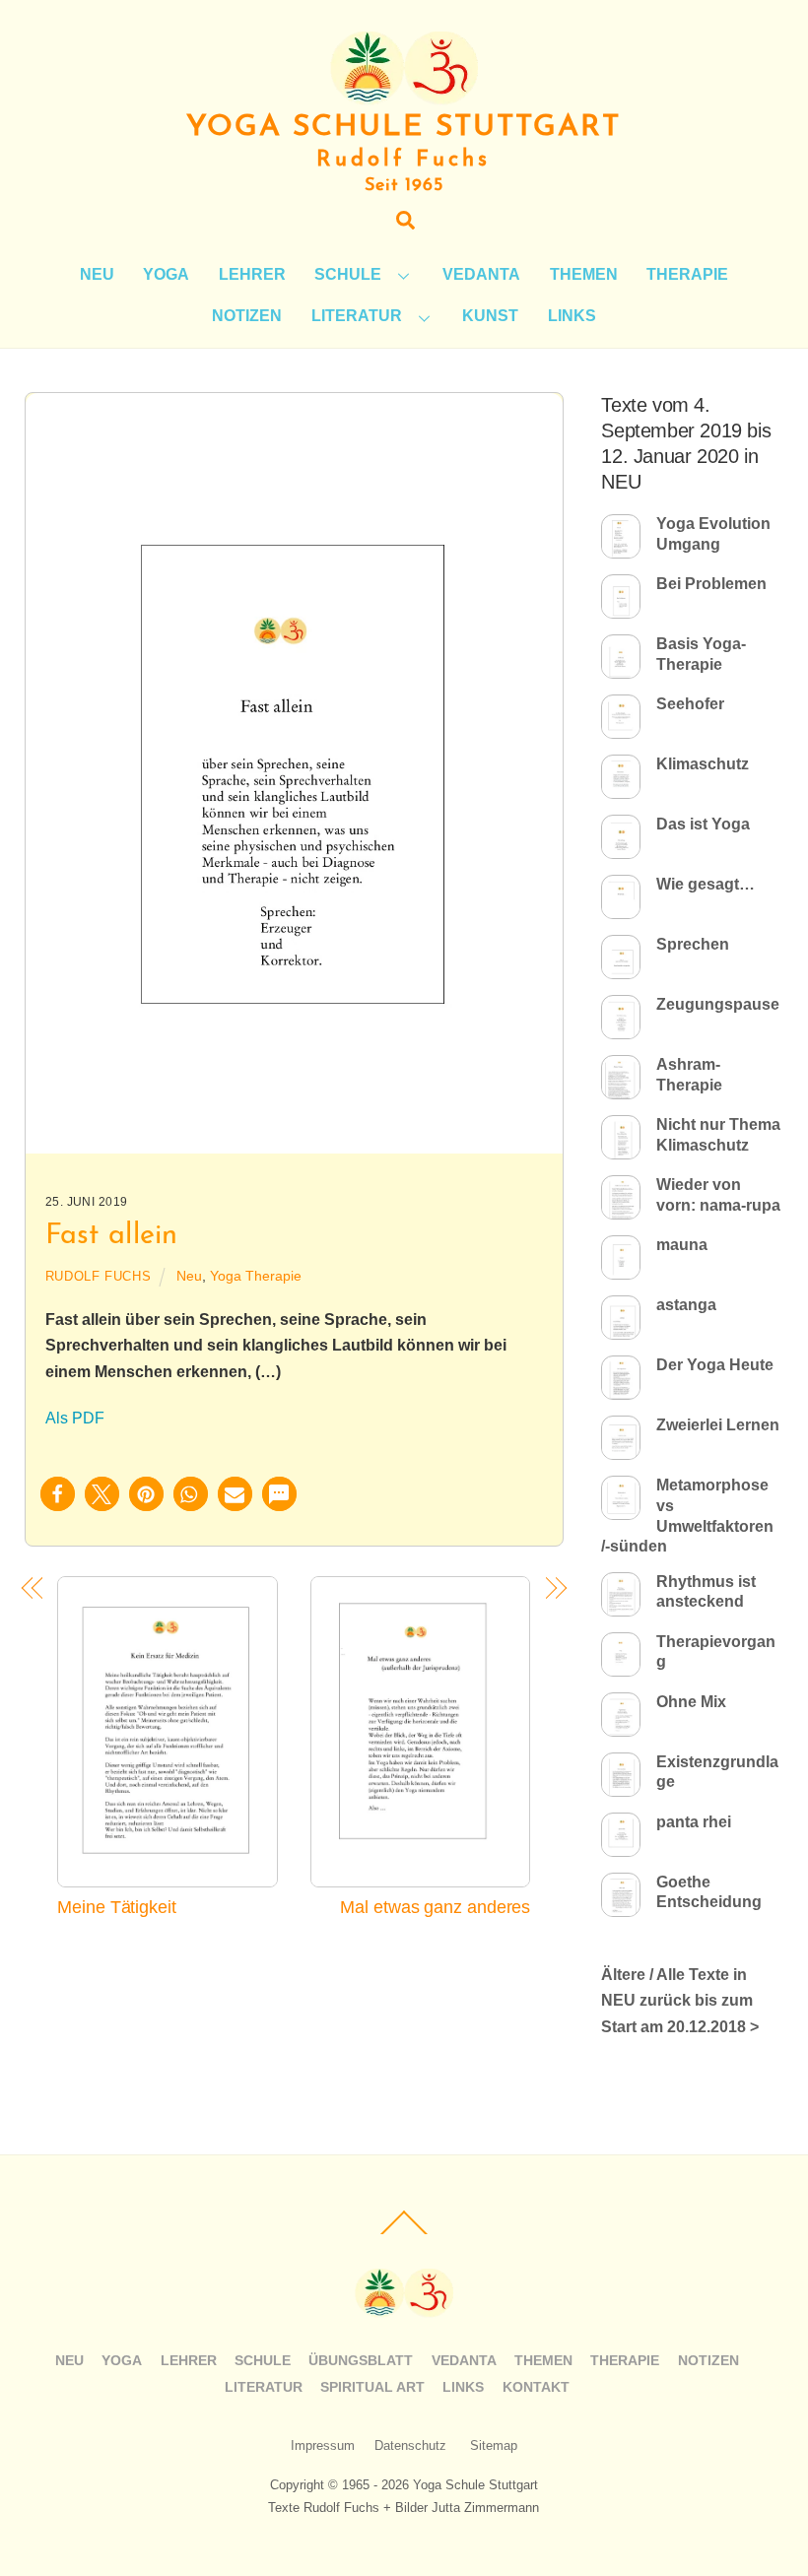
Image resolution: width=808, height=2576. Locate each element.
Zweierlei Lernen (718, 1425)
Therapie (687, 274)
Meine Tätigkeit (117, 1907)
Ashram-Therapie (689, 1075)
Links (572, 316)
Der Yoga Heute (715, 1365)
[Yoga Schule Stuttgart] (404, 96)
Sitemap (494, 2445)
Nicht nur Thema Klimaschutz (718, 1135)
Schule (348, 274)
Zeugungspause (718, 1004)
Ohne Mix (691, 1702)
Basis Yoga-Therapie (701, 654)
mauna (682, 1245)
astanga (686, 1305)
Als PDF (75, 1418)
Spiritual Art (372, 2387)
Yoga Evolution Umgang (713, 534)
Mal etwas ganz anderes (435, 1907)
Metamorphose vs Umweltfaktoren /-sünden (687, 1516)
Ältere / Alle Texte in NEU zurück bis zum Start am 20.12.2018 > (680, 2001)
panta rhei (694, 1822)
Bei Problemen (711, 584)
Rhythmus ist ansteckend (706, 1592)
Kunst (490, 316)
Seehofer (690, 704)
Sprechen (693, 944)
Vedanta (481, 274)
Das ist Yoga (703, 824)
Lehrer (252, 274)
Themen (584, 274)
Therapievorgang (716, 1652)
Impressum (323, 2445)
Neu (97, 274)
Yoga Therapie (256, 1276)
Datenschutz (410, 2445)
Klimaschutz (703, 764)
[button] (58, 1494)
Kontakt (536, 2387)
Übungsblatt (361, 2360)
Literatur (357, 316)
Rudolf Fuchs (99, 1276)
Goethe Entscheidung (709, 1892)
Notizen (247, 316)
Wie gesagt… (706, 884)
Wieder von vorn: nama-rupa (718, 1195)
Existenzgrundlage (717, 1772)
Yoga (166, 274)
